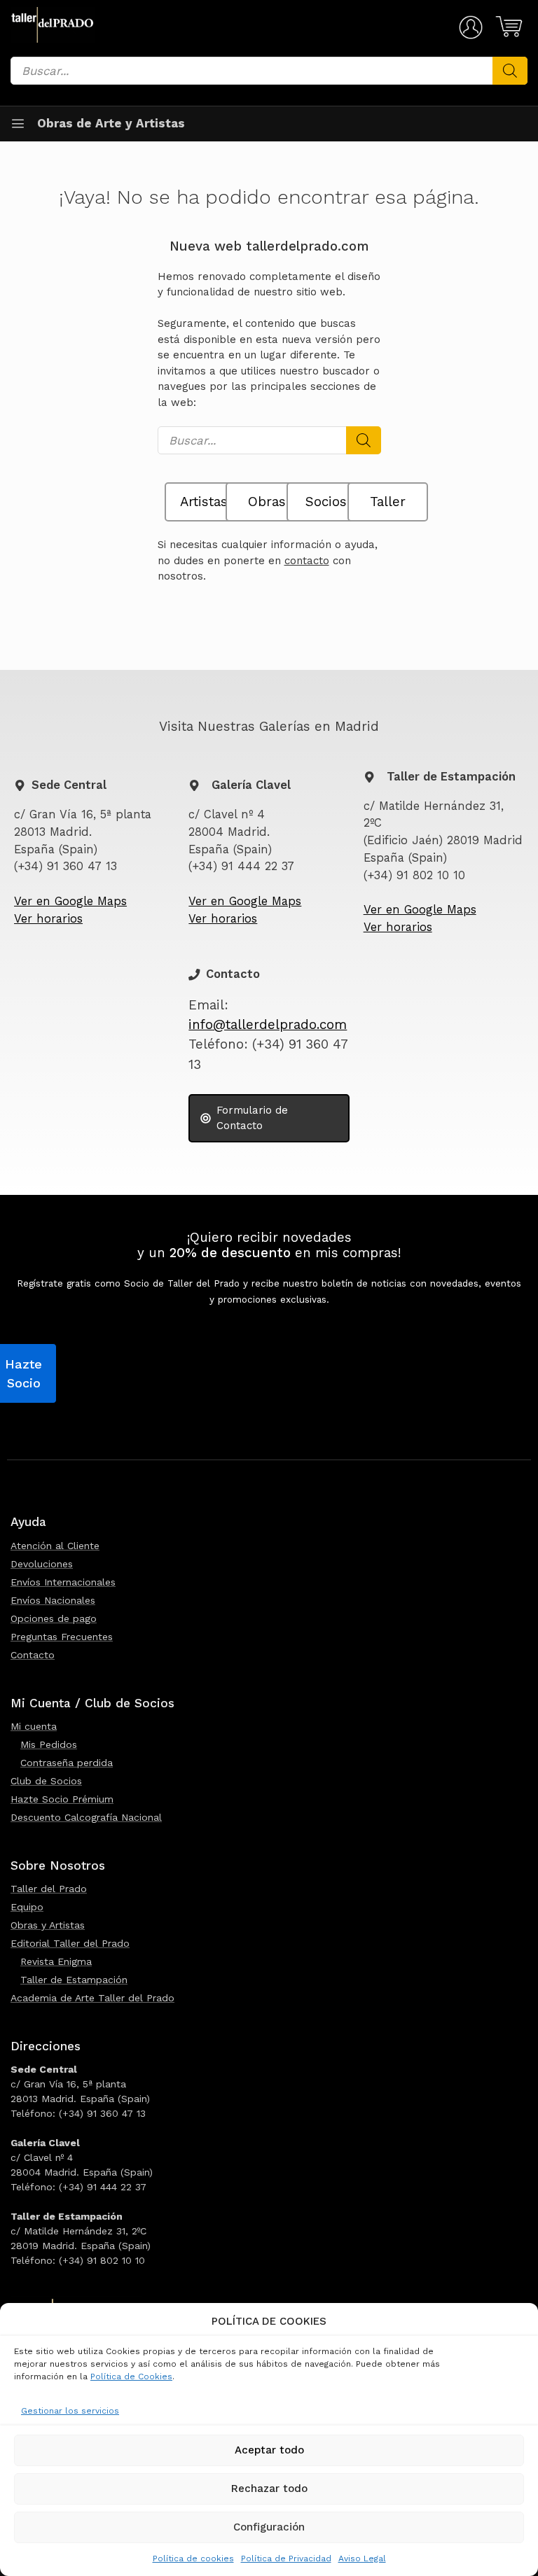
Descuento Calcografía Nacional (86, 1817)
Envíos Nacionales (53, 1600)
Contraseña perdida (67, 1763)
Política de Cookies (131, 2376)
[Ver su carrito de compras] (507, 27)
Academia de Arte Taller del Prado (92, 1998)
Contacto (33, 1655)
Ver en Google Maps (70, 901)
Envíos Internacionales (63, 1582)
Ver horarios (48, 919)
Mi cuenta (34, 1726)
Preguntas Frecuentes (62, 1637)
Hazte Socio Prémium (62, 1799)
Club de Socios (46, 1781)
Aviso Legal (362, 2558)
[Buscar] (510, 71)
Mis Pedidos (49, 1744)
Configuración (269, 2527)
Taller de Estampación (74, 1980)
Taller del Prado (49, 1889)
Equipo (27, 1907)
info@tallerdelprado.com (268, 1025)
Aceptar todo (269, 2450)
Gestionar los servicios (70, 2411)
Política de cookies (193, 2558)
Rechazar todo (269, 2488)
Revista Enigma (56, 1961)
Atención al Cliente (55, 1546)
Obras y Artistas (48, 1925)
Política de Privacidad (286, 2558)
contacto (307, 561)
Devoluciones (42, 1564)
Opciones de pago (54, 1618)
